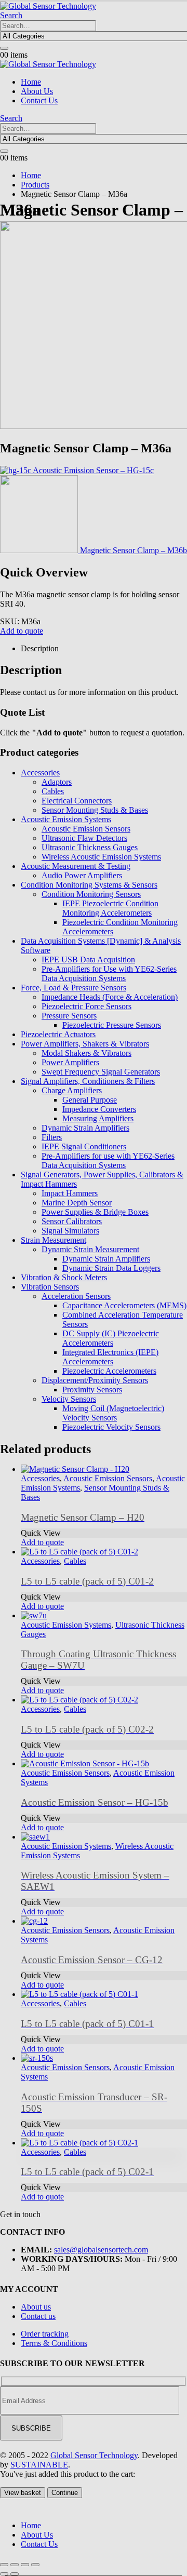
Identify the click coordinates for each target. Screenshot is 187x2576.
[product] (104, 2143)
